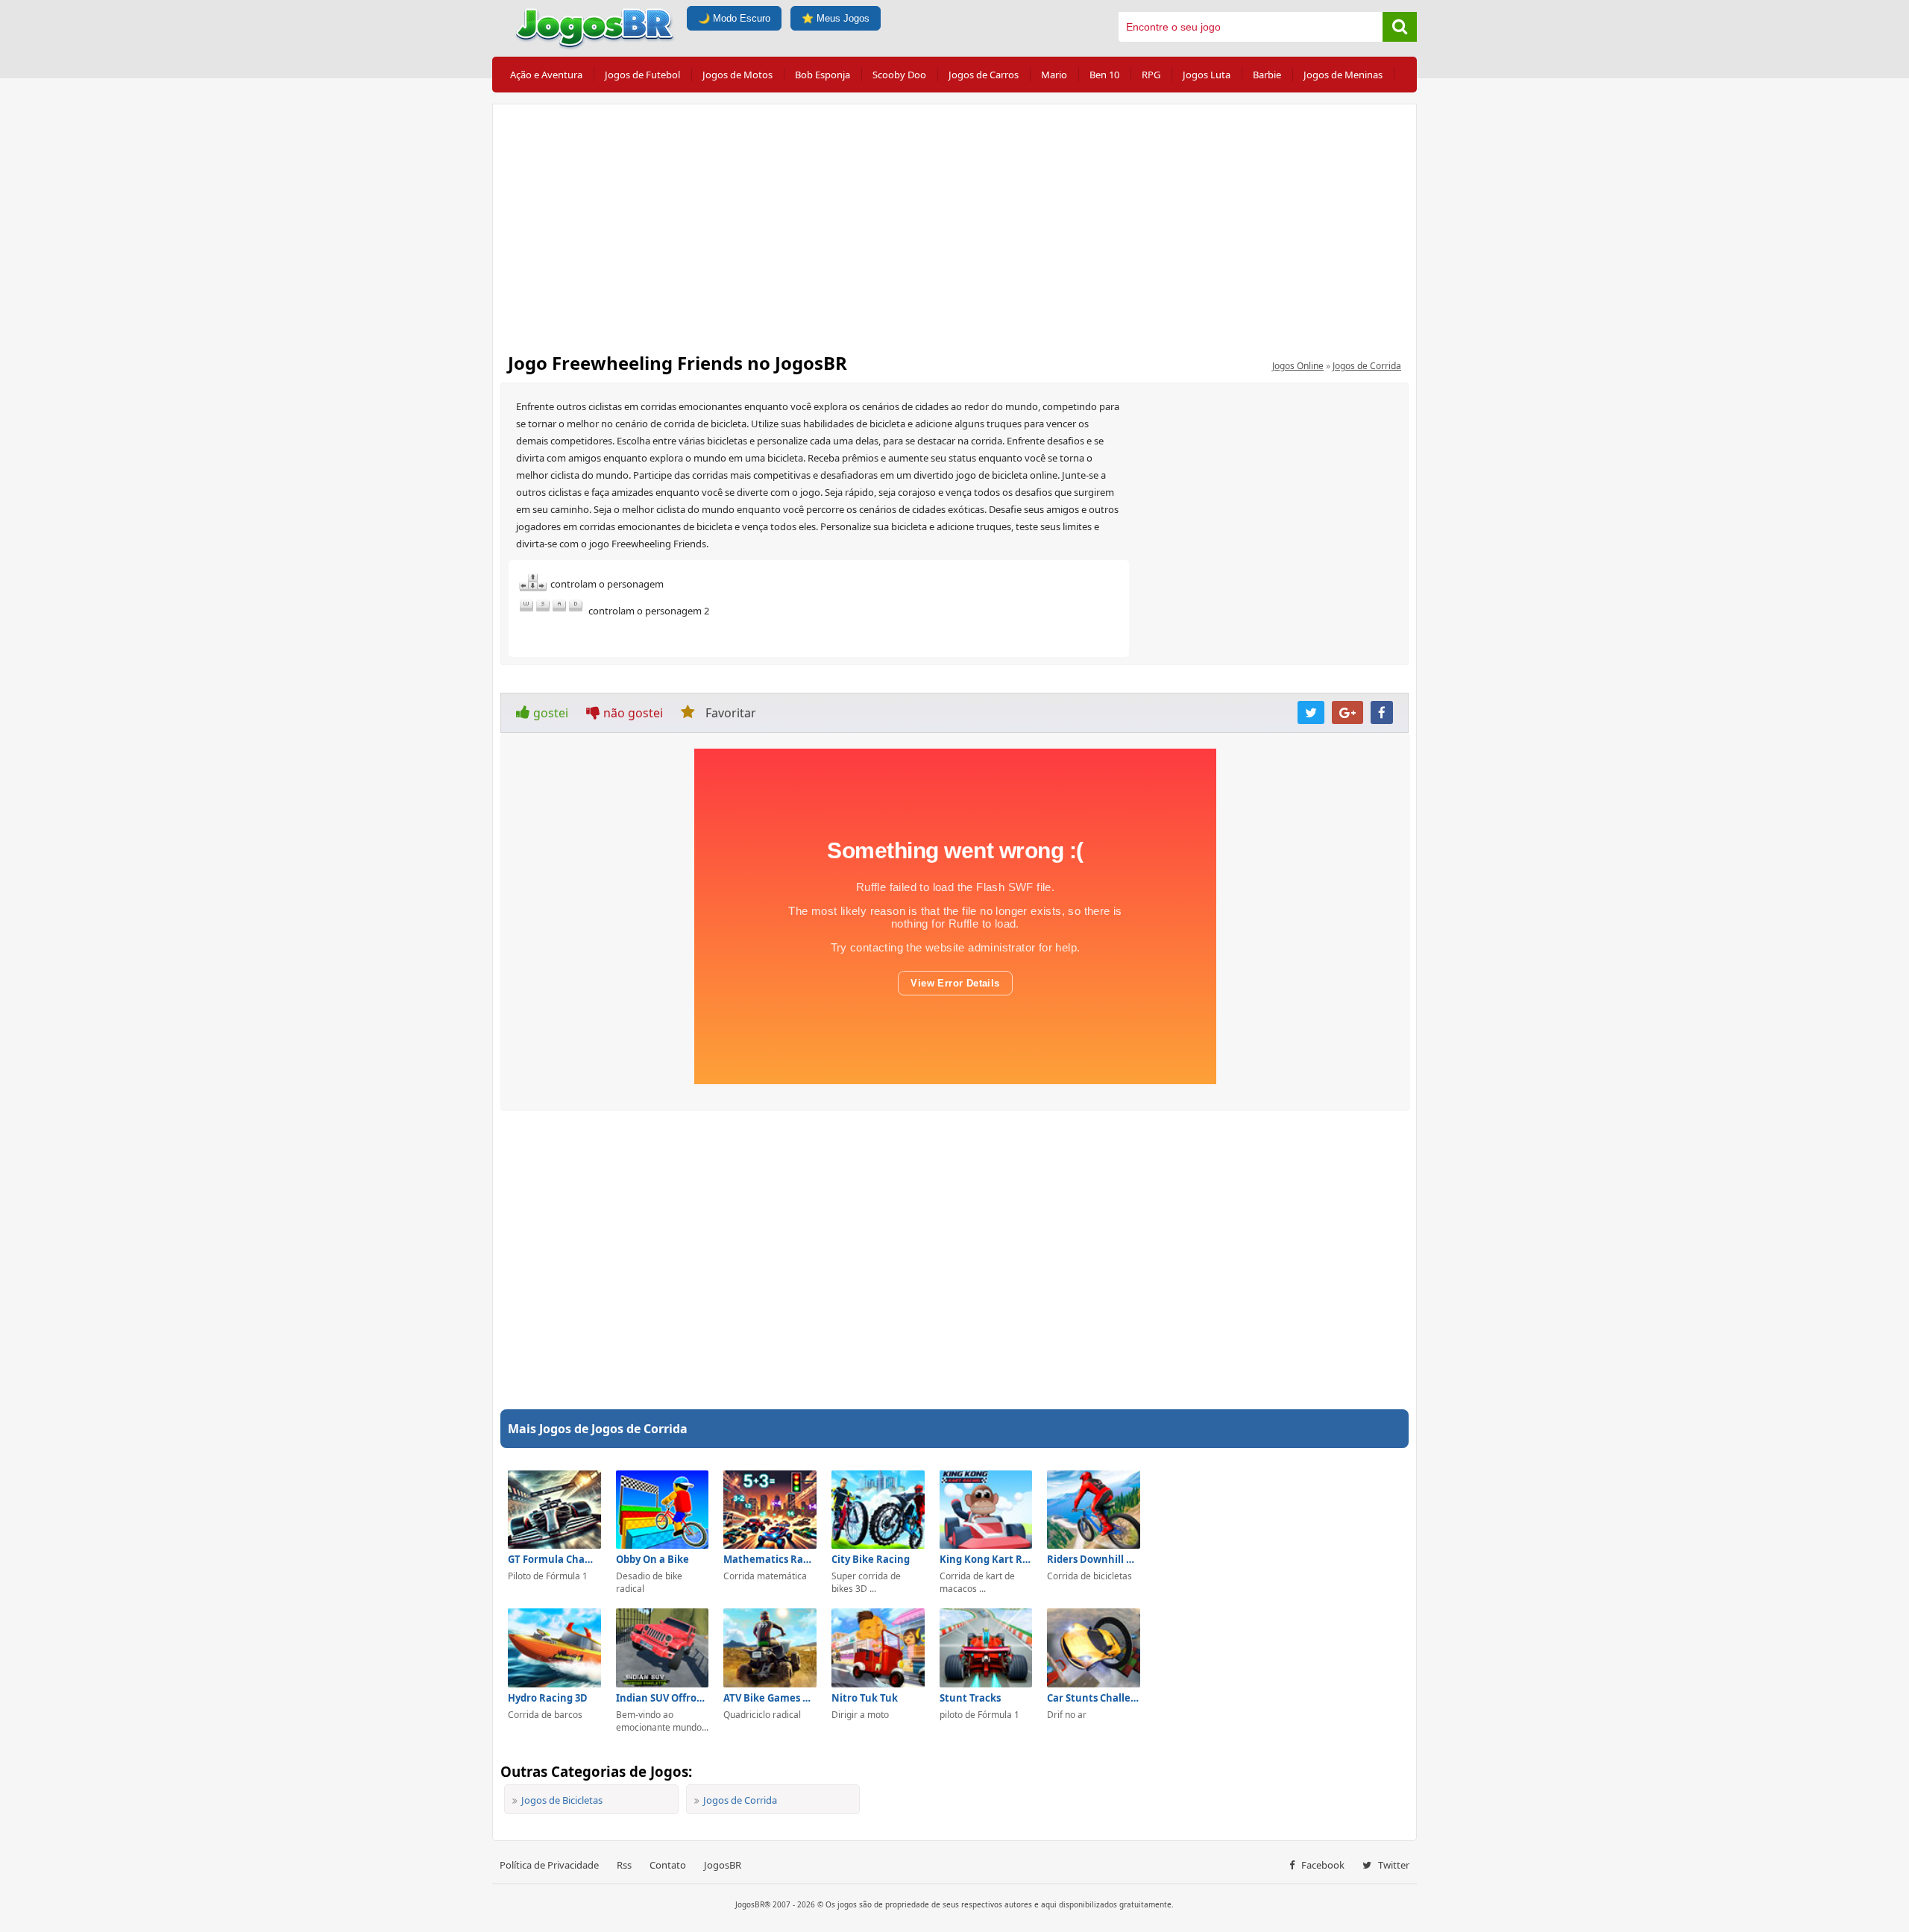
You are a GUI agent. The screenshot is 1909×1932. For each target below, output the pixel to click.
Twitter (1393, 1865)
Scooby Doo (899, 75)
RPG (1151, 75)
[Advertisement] (954, 224)
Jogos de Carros (984, 75)
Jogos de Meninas (1343, 75)
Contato (668, 1865)
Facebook (1322, 1865)
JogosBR (723, 1865)
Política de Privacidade (549, 1865)
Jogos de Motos (738, 75)
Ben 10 (1104, 75)
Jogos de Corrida (1367, 366)
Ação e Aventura (546, 75)
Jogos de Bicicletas (562, 1800)
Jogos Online (1298, 366)
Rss (624, 1865)
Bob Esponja (823, 75)
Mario (1054, 75)
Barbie (1267, 75)
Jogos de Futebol (642, 75)
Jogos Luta (1207, 75)
